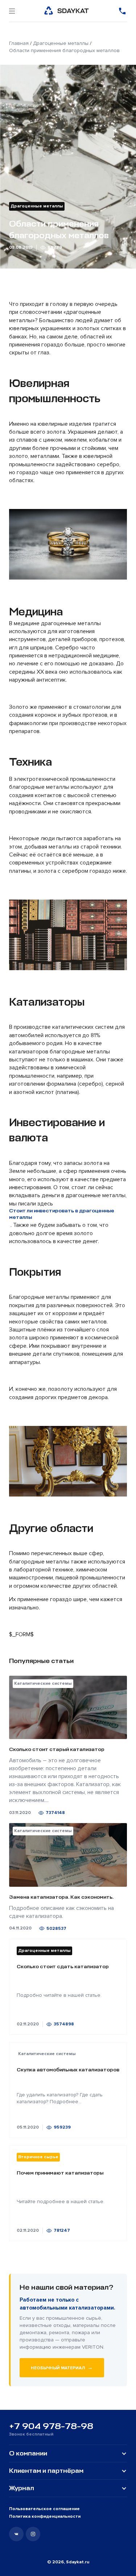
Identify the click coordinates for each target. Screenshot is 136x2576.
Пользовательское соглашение (44, 2509)
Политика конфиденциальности (45, 2516)
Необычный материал (62, 2367)
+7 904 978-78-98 (51, 2426)
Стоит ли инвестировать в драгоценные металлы (62, 1214)
